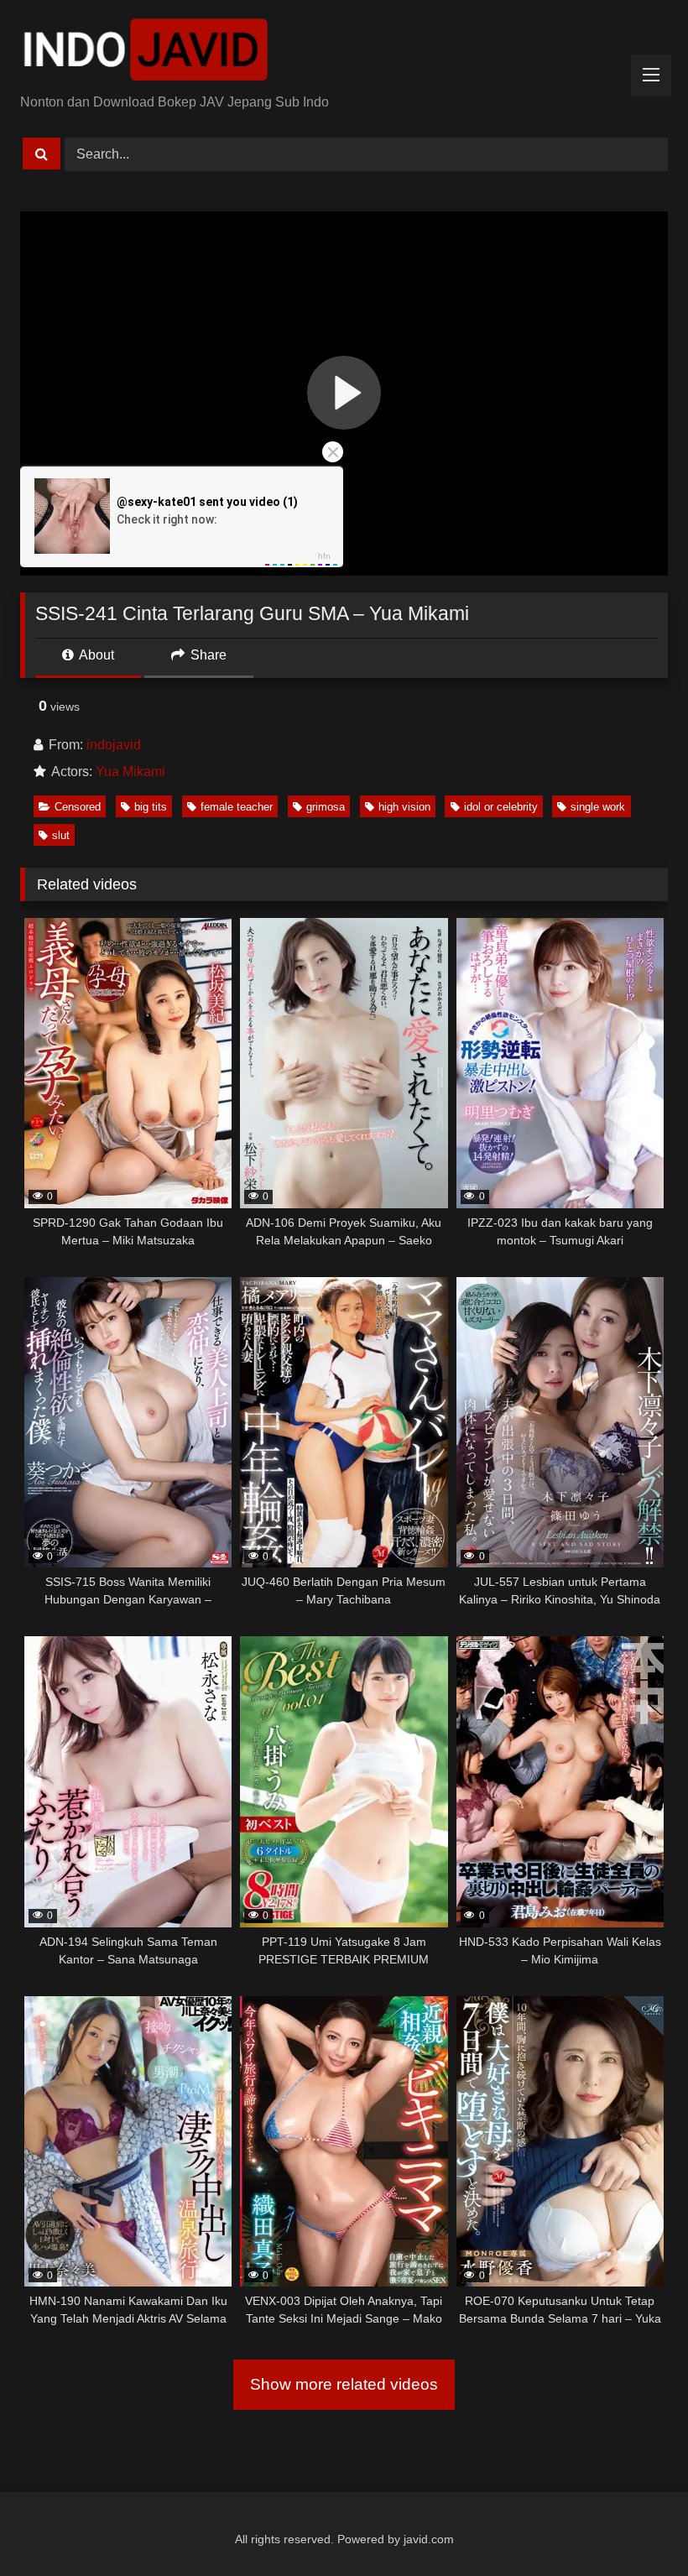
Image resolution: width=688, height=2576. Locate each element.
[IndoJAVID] (344, 53)
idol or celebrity (501, 807)
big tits (151, 807)
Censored (78, 807)
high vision (404, 807)
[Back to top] (636, 2526)
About (95, 655)
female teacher (237, 807)
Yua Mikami (130, 772)
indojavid (114, 745)
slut (61, 835)
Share (207, 655)
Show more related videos (344, 2384)
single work (598, 807)
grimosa (326, 807)
